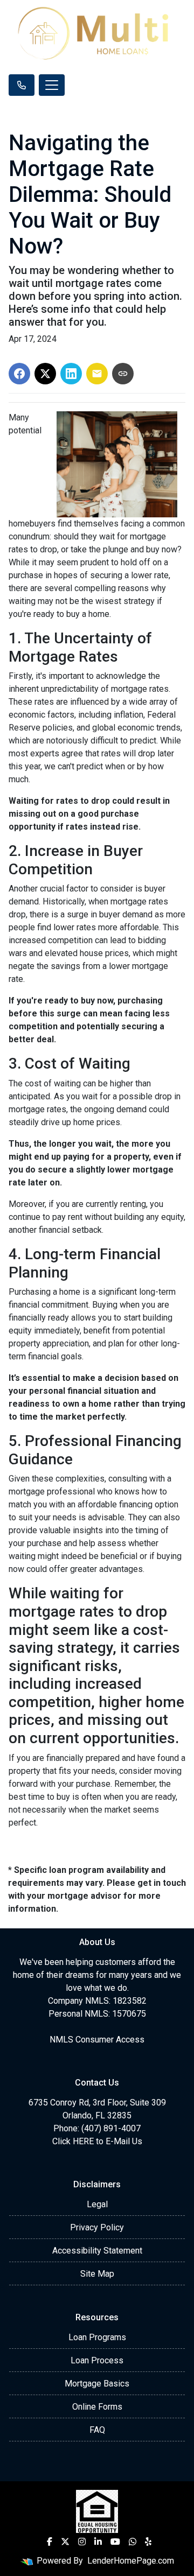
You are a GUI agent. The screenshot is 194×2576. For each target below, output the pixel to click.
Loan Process (97, 2360)
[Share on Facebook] (19, 374)
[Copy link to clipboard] (123, 374)
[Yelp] (148, 2542)
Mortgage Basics (97, 2384)
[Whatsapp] (133, 2542)
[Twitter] (65, 2542)
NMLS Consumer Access (97, 2040)
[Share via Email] (97, 374)
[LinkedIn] (98, 2542)
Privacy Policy (97, 2227)
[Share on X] (45, 374)
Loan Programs (97, 2337)
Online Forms (97, 2407)
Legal (97, 2204)
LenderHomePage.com (131, 2561)
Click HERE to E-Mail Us (97, 2141)
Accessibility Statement (97, 2251)
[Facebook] (50, 2542)
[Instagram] (82, 2542)
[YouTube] (115, 2542)
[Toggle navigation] (52, 85)
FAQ (97, 2430)
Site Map (97, 2274)
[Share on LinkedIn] (71, 374)
